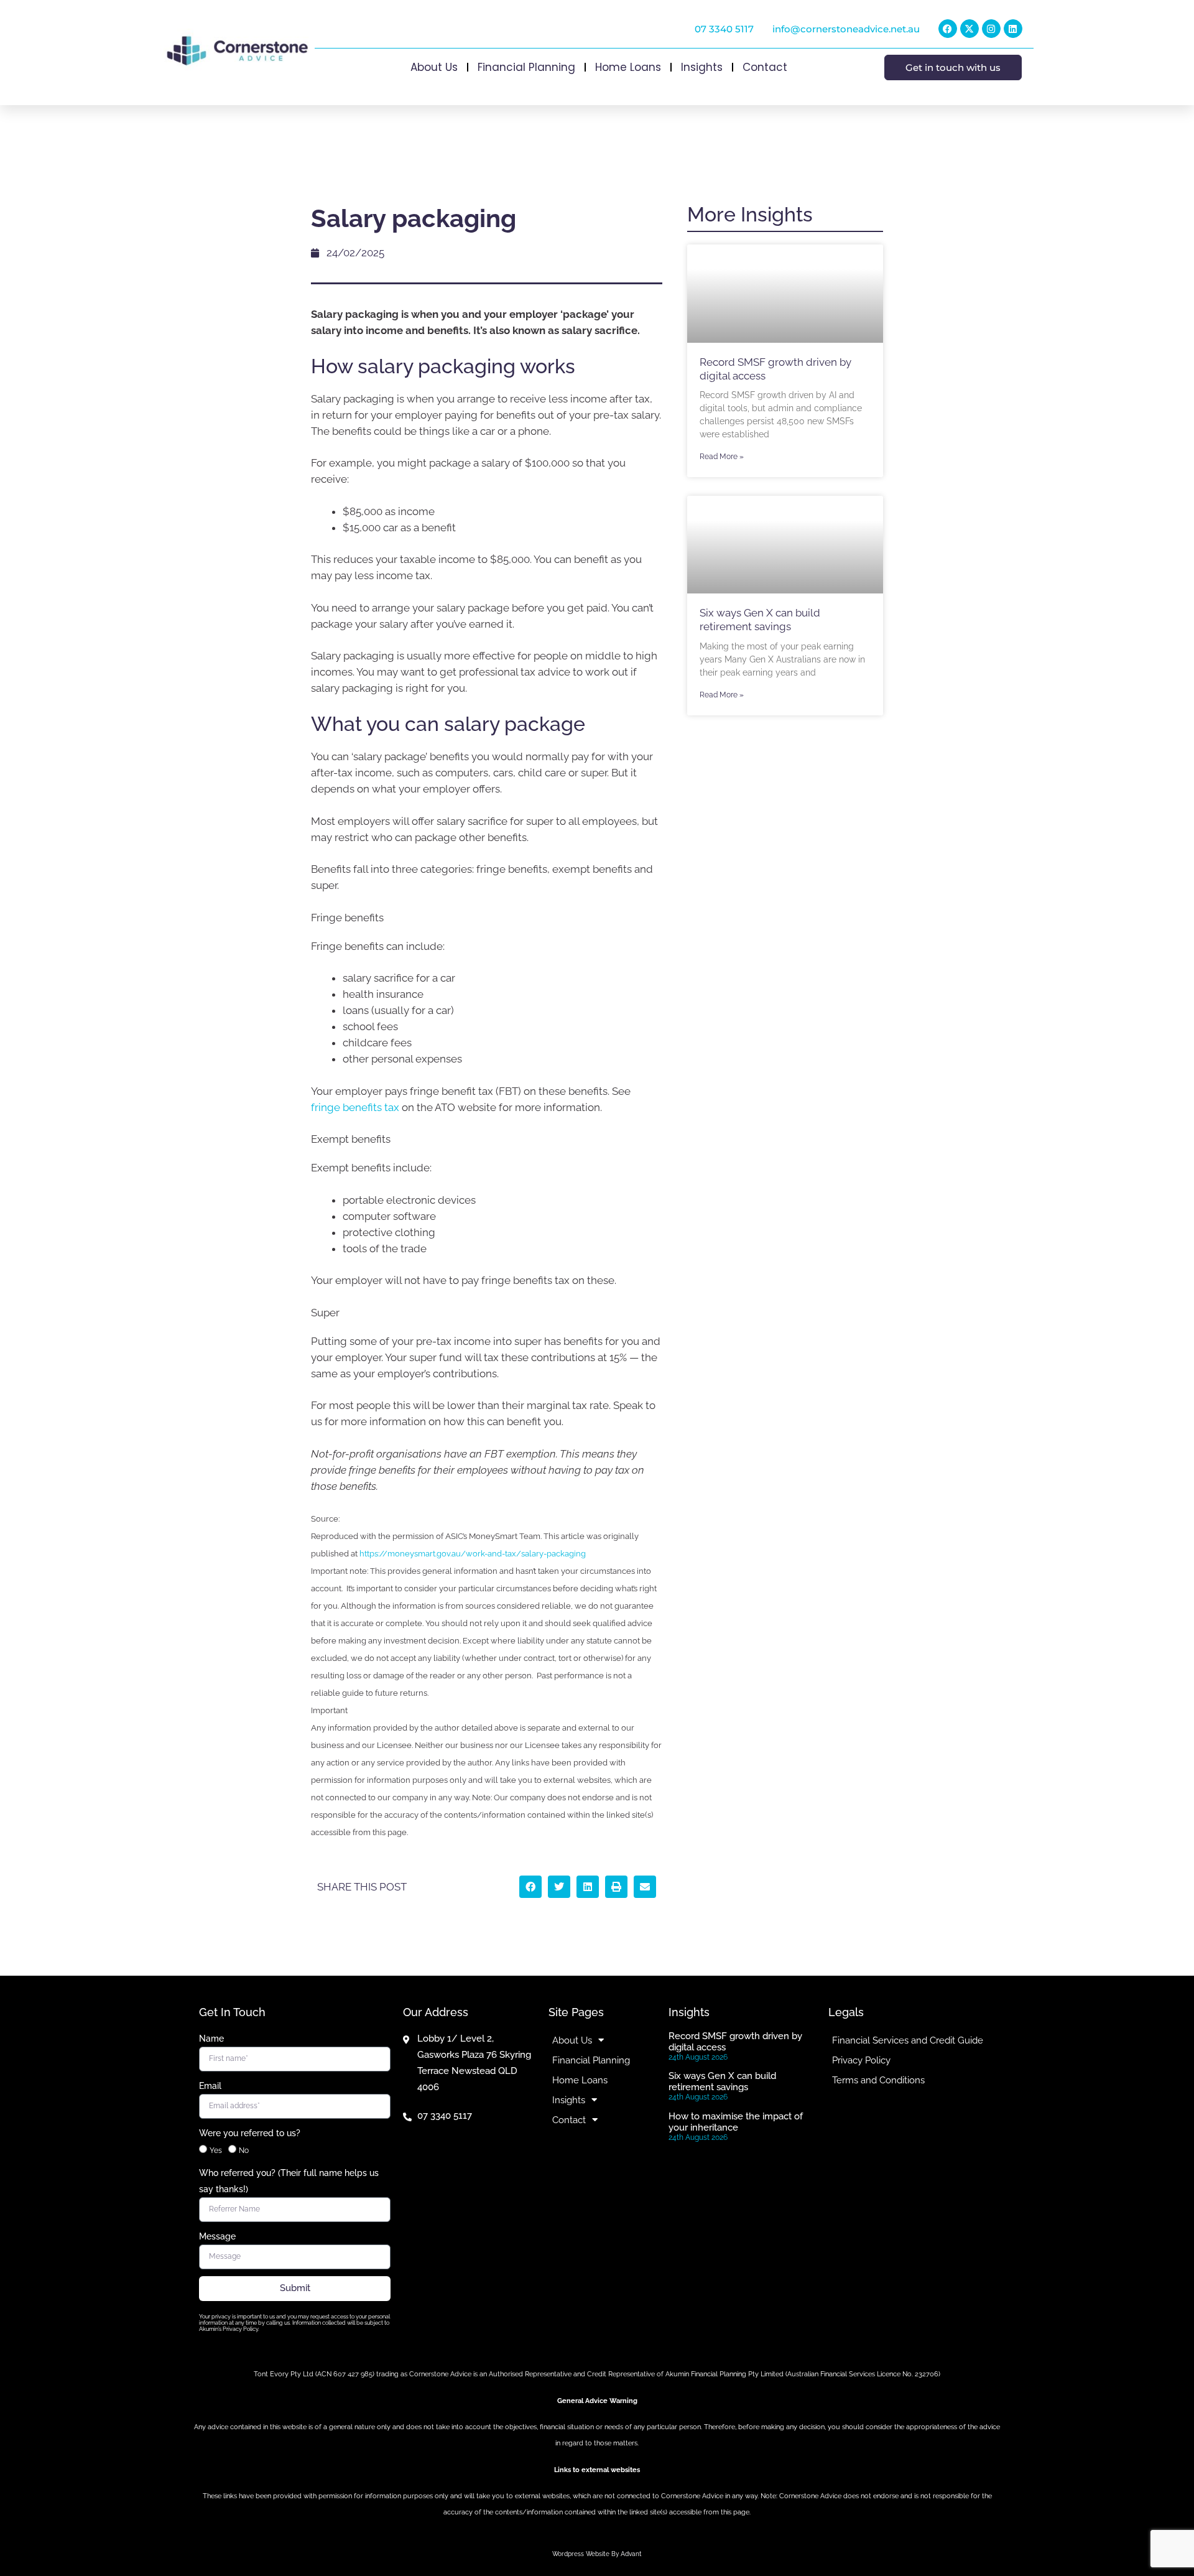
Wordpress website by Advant (597, 2554)
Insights (702, 67)
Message (217, 2236)
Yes (216, 2151)
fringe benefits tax (355, 1107)
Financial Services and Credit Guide (908, 2040)
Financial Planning (526, 67)
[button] (530, 1887)
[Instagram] (991, 29)
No (244, 2151)
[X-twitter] (970, 29)
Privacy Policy (861, 2060)
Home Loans (628, 67)
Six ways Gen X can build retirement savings (722, 2081)
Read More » (722, 457)
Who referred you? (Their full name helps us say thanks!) (289, 2181)
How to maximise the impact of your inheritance (736, 2122)
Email (210, 2086)
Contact (765, 67)
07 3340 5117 (724, 29)
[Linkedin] (1013, 29)
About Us (434, 67)
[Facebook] (948, 29)
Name (211, 2039)
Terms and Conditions (878, 2080)
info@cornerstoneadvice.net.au (846, 29)
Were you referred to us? (250, 2133)
